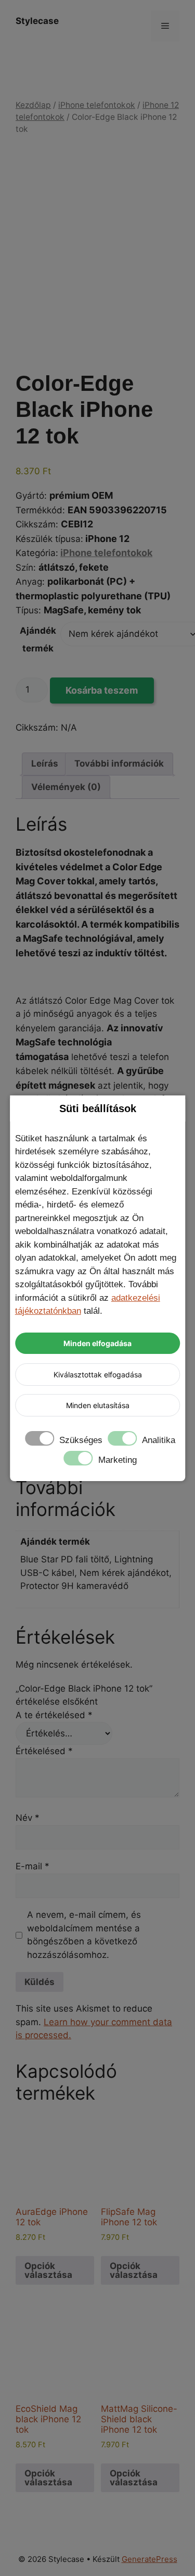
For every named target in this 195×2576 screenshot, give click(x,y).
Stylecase (37, 21)
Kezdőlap (33, 105)
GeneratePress (149, 2559)
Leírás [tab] (45, 763)
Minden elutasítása (98, 1405)
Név (28, 1818)
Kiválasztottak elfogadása (98, 1375)
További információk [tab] (119, 763)
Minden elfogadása (97, 1343)
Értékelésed (44, 1751)
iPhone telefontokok (97, 105)
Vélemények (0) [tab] (66, 787)
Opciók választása (48, 2270)
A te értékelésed (54, 1715)
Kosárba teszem (102, 690)
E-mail (32, 1866)
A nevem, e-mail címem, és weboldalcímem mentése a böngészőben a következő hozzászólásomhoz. (84, 1935)
